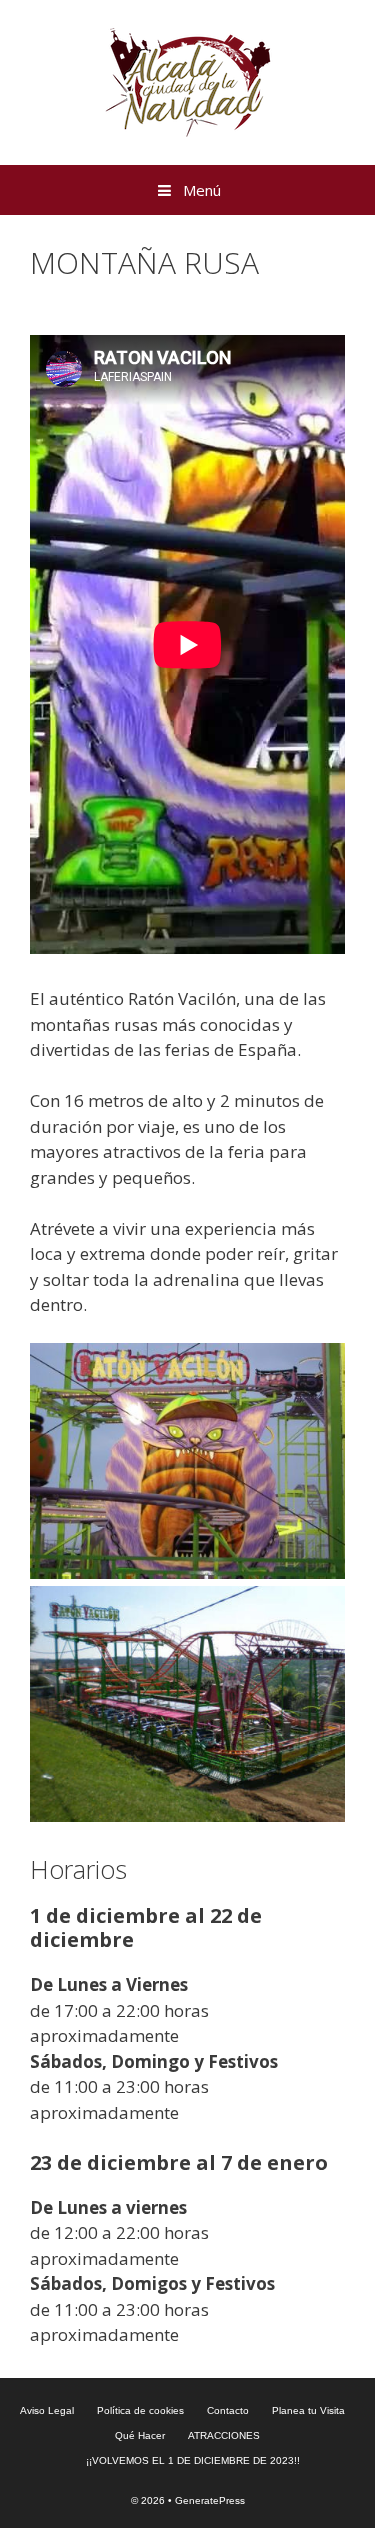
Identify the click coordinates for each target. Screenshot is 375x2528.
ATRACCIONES (224, 2435)
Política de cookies (140, 2410)
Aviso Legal (47, 2410)
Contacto (228, 2410)
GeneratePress (210, 2500)
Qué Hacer (140, 2435)
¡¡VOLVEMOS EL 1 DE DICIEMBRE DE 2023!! (193, 2460)
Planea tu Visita (308, 2410)
